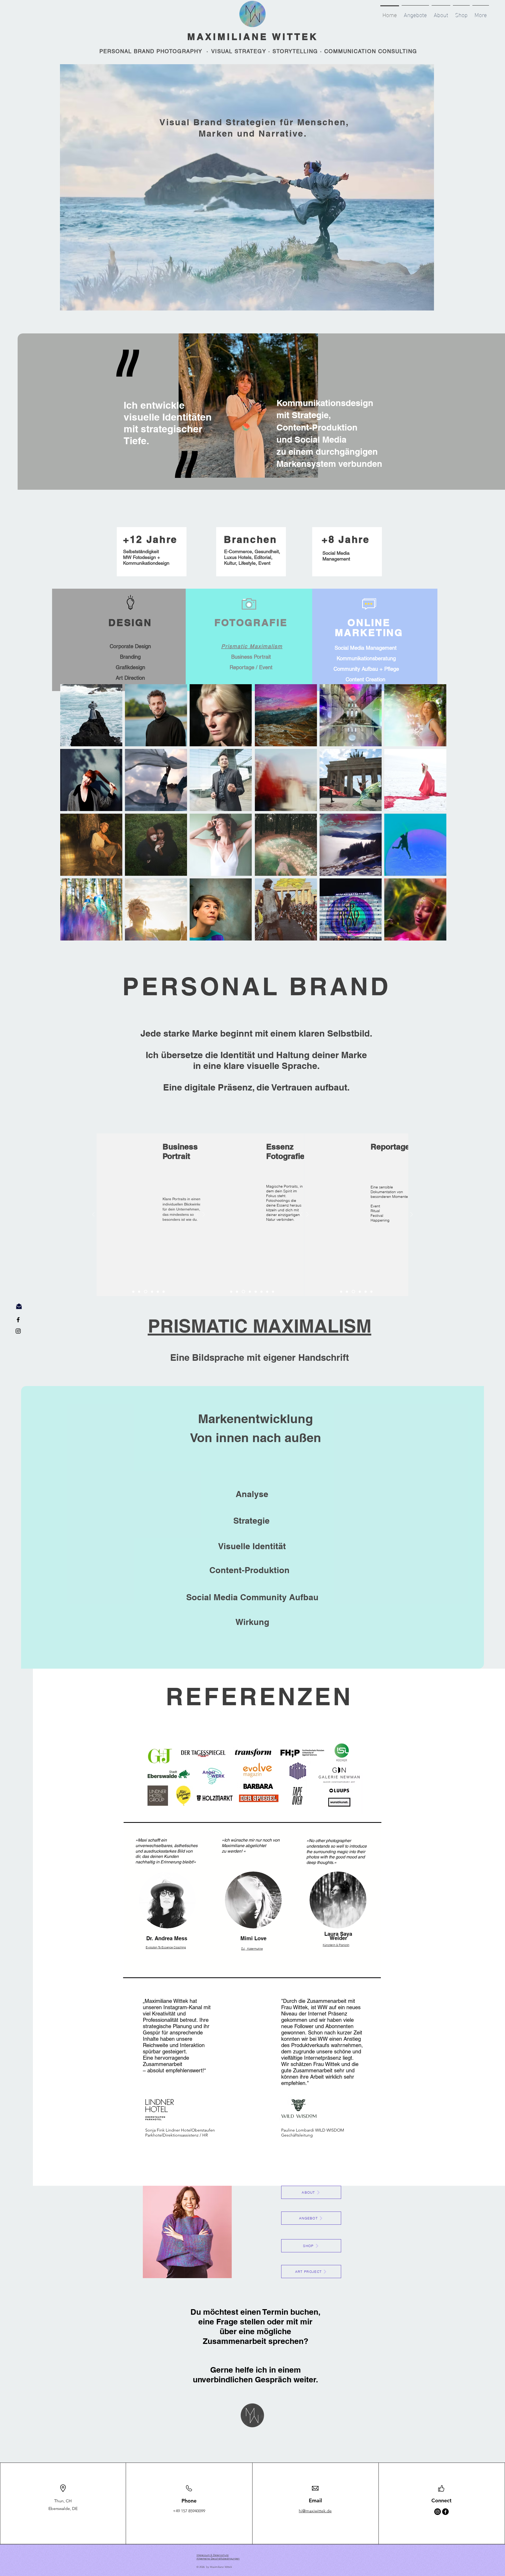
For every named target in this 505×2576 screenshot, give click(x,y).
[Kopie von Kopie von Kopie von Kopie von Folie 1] (157, 1292)
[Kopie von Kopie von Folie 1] (145, 1292)
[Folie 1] (133, 1292)
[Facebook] (445, 2512)
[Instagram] (438, 2512)
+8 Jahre (346, 539)
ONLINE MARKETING (369, 627)
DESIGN (130, 622)
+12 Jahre (150, 539)
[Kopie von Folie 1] (139, 1292)
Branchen (251, 539)
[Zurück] (94, 1215)
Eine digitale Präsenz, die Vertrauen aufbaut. (256, 1087)
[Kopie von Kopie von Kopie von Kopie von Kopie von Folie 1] (164, 1292)
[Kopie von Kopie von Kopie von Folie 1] (151, 1292)
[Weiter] (204, 1215)
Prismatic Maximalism (252, 646)
